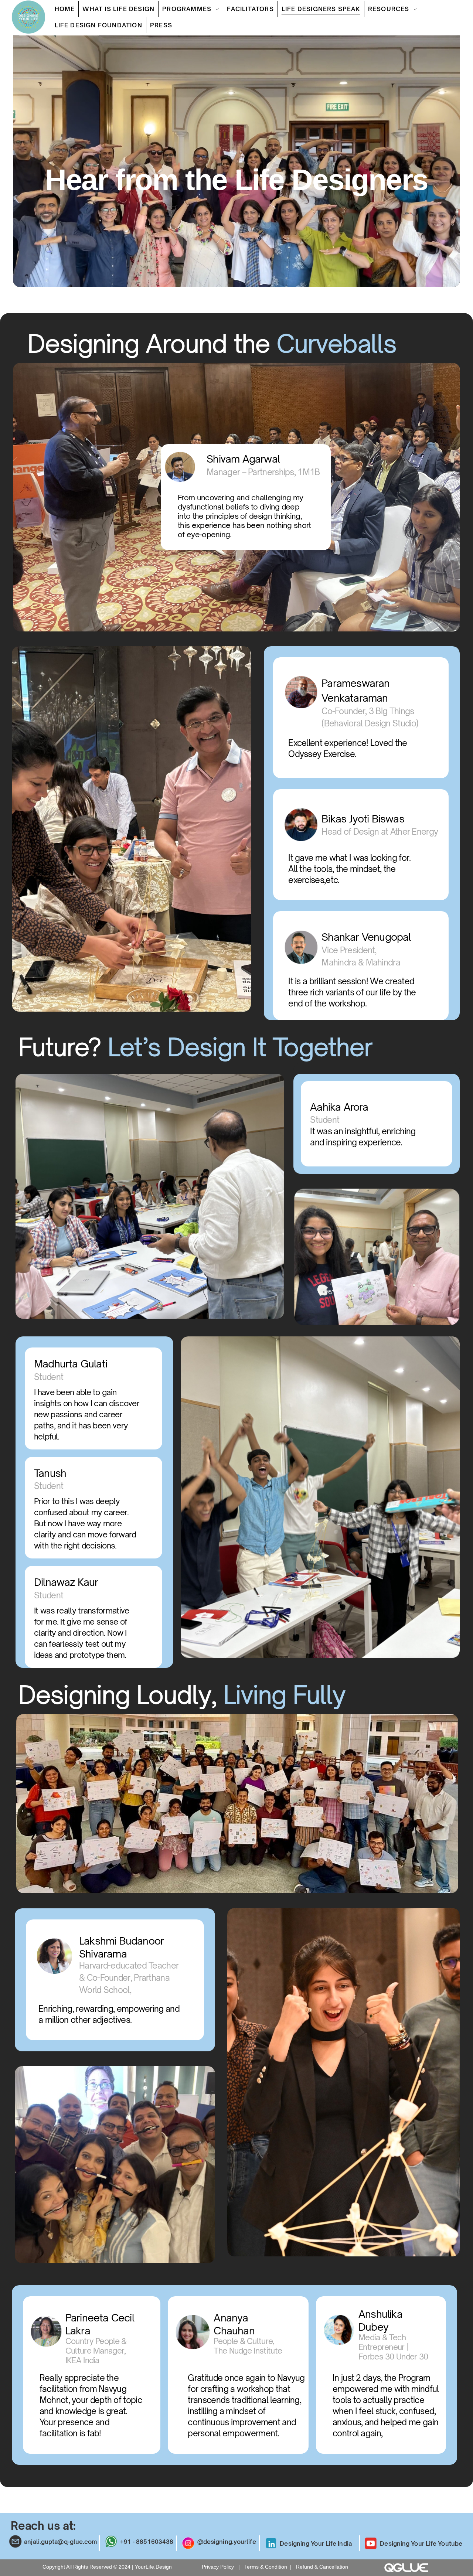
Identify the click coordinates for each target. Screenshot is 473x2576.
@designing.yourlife (227, 2542)
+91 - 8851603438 (147, 2542)
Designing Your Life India (316, 2543)
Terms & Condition (266, 2567)
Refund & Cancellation (322, 2567)
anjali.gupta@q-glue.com (60, 2542)
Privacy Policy (219, 2567)
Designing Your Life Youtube (421, 2543)
